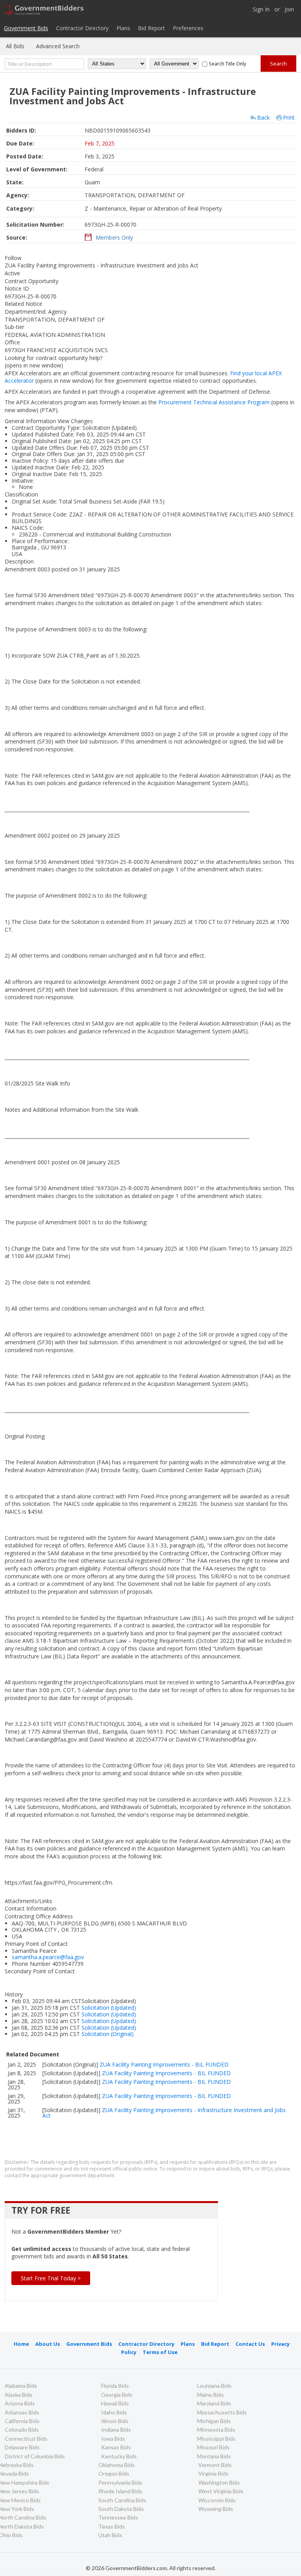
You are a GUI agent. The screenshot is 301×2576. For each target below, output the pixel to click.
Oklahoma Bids (117, 2465)
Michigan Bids (214, 2421)
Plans (123, 28)
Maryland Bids (214, 2403)
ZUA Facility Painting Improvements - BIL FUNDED (164, 2064)
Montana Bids (214, 2456)
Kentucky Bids (119, 2456)
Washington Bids (219, 2482)
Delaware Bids (22, 2447)
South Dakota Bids (121, 2509)
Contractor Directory (82, 28)
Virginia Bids (213, 2473)
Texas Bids (112, 2526)
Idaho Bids (114, 2412)
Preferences (188, 28)
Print (289, 117)
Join (289, 10)
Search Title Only (228, 64)
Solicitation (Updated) (109, 2008)
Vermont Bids (215, 2465)
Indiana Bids (116, 2430)
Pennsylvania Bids (120, 2482)
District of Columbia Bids (35, 2456)
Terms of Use (160, 2352)
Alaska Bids (19, 2395)
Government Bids (26, 28)
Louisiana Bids (214, 2386)
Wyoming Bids (216, 2509)
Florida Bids (115, 2386)
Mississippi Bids (216, 2439)
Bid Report (151, 28)
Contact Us (250, 2344)
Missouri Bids (213, 2447)
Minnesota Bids (216, 2430)
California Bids (22, 2421)
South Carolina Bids (122, 2500)
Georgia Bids (117, 2395)
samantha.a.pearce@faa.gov (48, 1957)
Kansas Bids (116, 2447)
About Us (48, 2344)
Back (263, 117)
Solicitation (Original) (108, 2034)
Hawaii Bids (115, 2403)
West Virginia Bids (221, 2491)
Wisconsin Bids (217, 2500)
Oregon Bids (114, 2473)
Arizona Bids (20, 2403)
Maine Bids (210, 2395)
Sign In (261, 10)
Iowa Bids (113, 2439)
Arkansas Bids (22, 2412)
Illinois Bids (115, 2421)
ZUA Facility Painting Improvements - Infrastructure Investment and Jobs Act (164, 2113)
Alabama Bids (21, 2386)
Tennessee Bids (118, 2517)
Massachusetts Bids (222, 2412)
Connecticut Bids (26, 2439)
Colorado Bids (22, 2430)
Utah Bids (110, 2535)
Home (21, 2344)
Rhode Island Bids (120, 2491)
